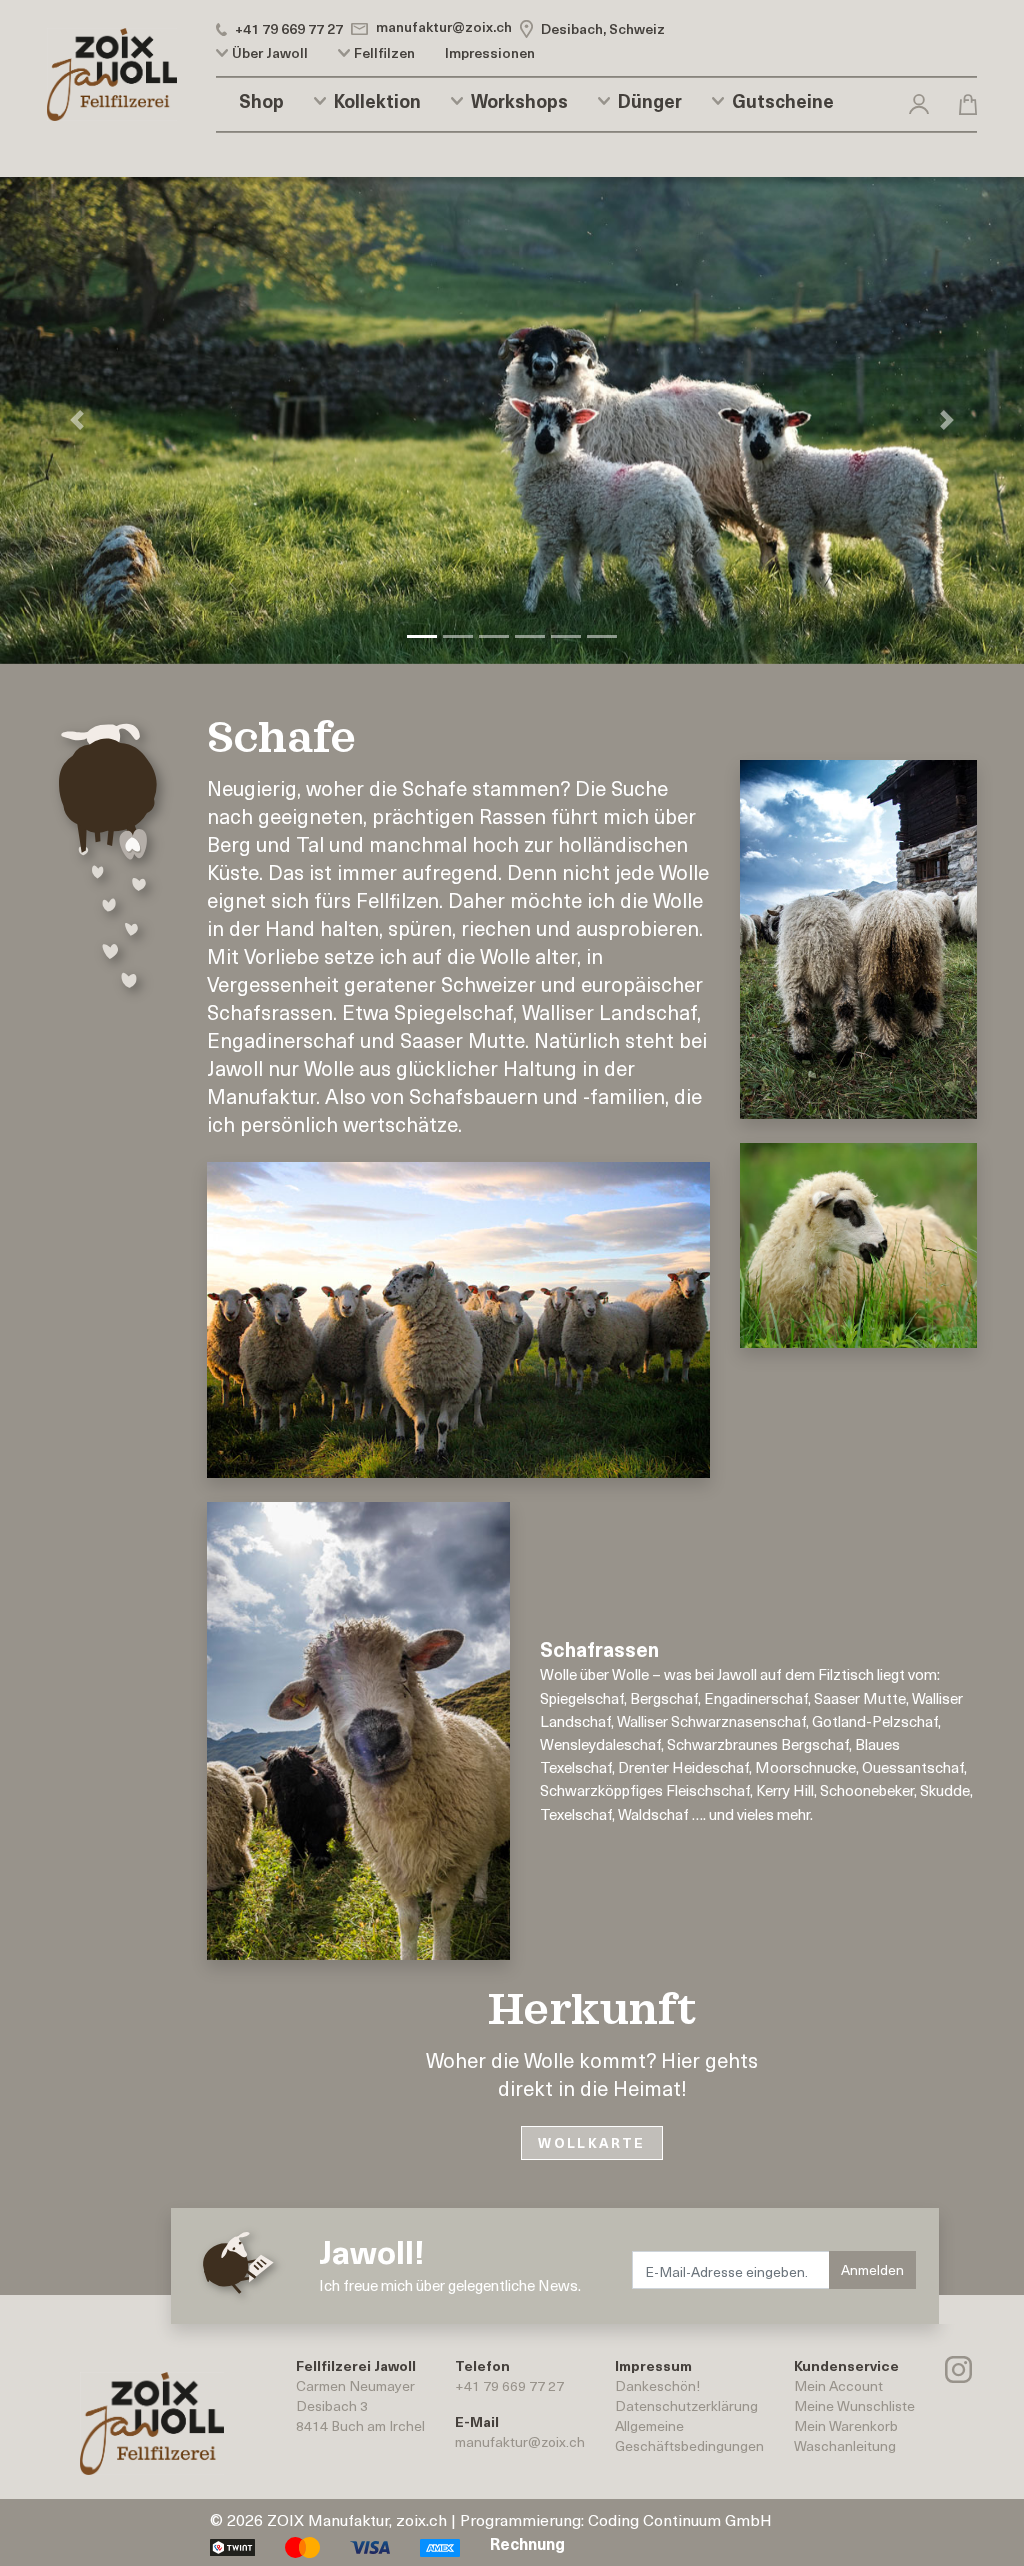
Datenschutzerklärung (686, 2405)
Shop (261, 101)
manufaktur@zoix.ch (520, 2441)
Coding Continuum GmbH (680, 2519)
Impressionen (490, 53)
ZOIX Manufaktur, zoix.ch (357, 2519)
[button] (919, 100)
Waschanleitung (845, 2445)
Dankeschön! (657, 2385)
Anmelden (872, 2269)
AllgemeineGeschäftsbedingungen (689, 2435)
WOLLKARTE (592, 2142)
